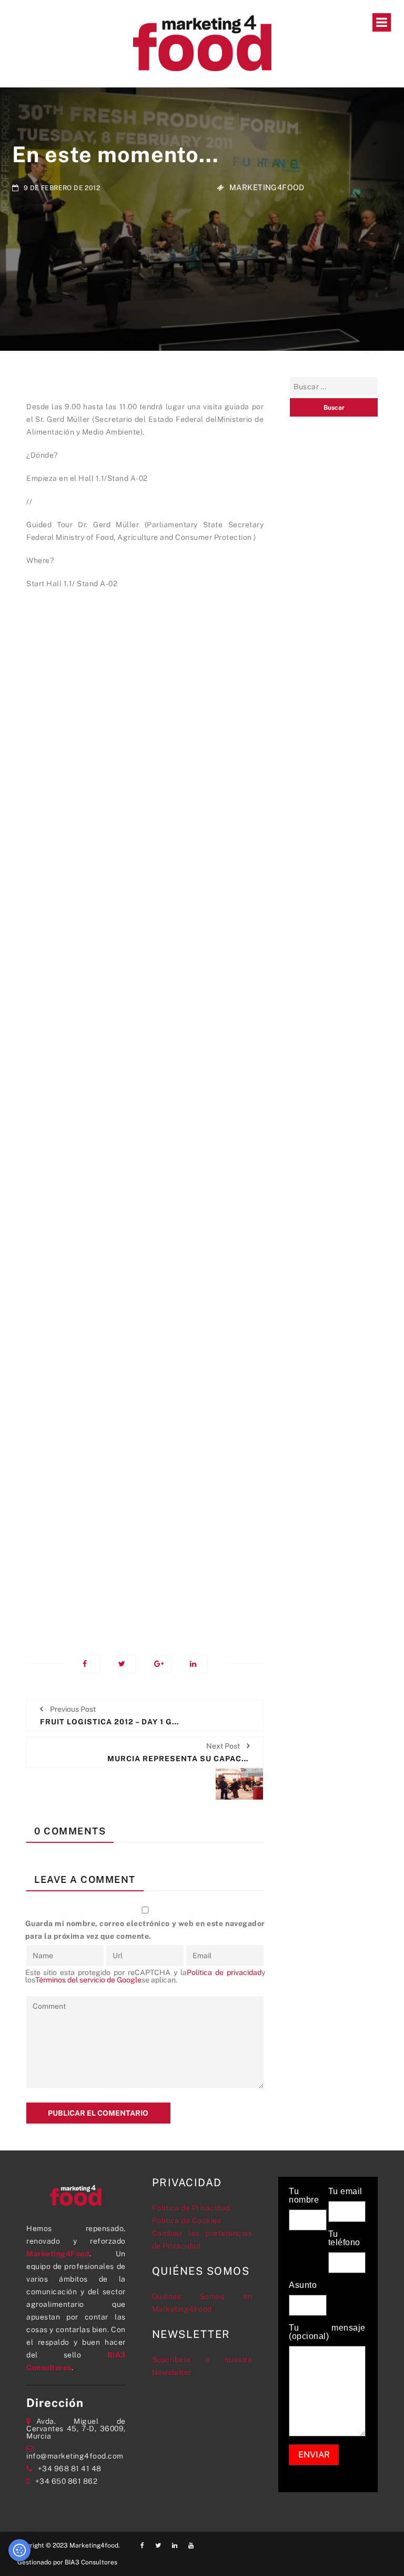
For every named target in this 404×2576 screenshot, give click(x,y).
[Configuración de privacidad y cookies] (19, 2550)
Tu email (345, 2192)
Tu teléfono (344, 2238)
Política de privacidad (224, 1972)
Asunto (303, 2285)
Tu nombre (304, 2196)
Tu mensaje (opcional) (327, 2332)
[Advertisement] (145, 1114)
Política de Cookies (187, 2220)
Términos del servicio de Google (88, 1980)
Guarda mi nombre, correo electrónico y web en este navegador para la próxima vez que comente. (145, 1930)
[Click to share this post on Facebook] (91, 1664)
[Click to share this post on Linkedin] (199, 1664)
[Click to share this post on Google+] (163, 1664)
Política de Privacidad (191, 2208)
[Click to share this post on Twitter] (127, 1664)
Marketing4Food (267, 187)
